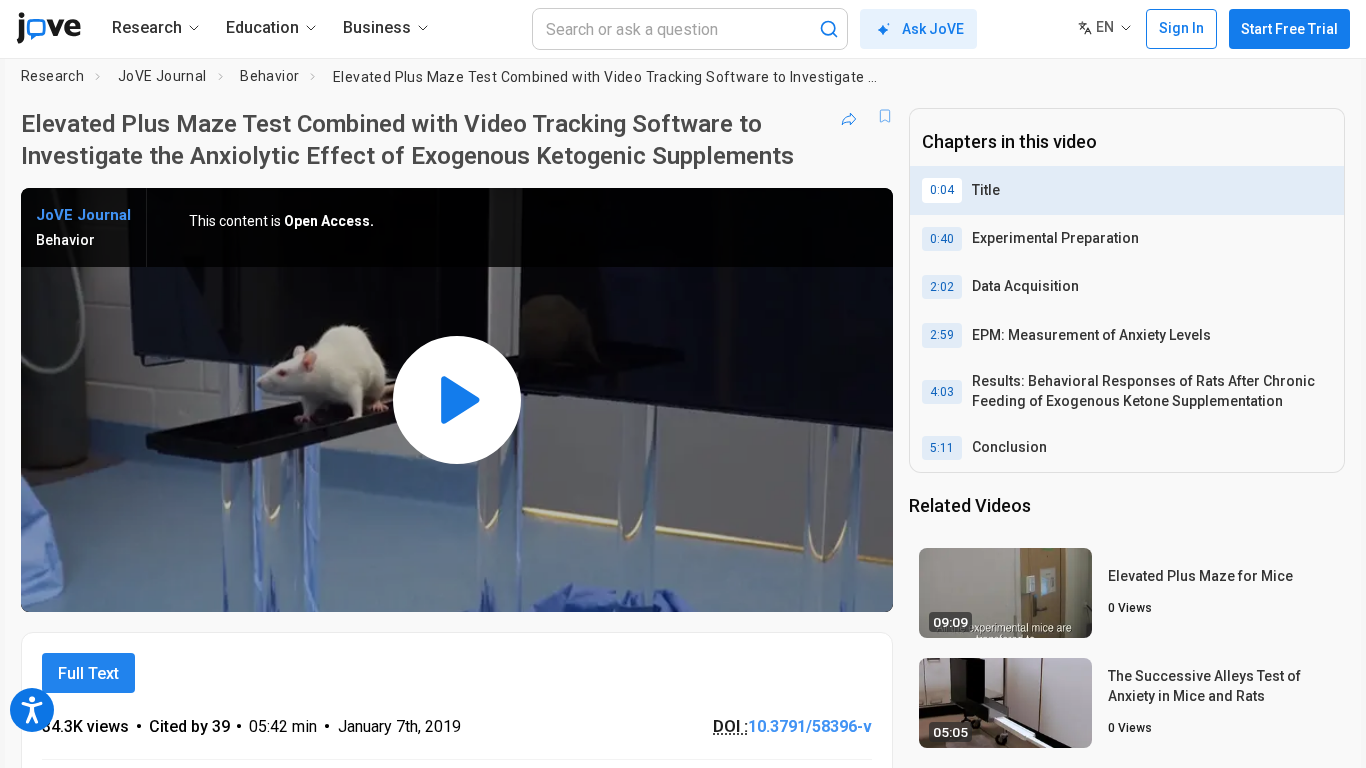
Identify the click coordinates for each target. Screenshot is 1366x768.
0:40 (942, 239)
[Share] (849, 116)
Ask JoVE (933, 29)
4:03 (942, 392)
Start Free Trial (1289, 29)
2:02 (942, 287)
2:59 (942, 335)
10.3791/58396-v (810, 726)
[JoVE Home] (48, 28)
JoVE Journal (162, 76)
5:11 (942, 448)
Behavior (269, 76)
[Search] (829, 29)
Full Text (88, 673)
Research (52, 76)
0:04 (942, 190)
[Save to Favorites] (885, 116)
